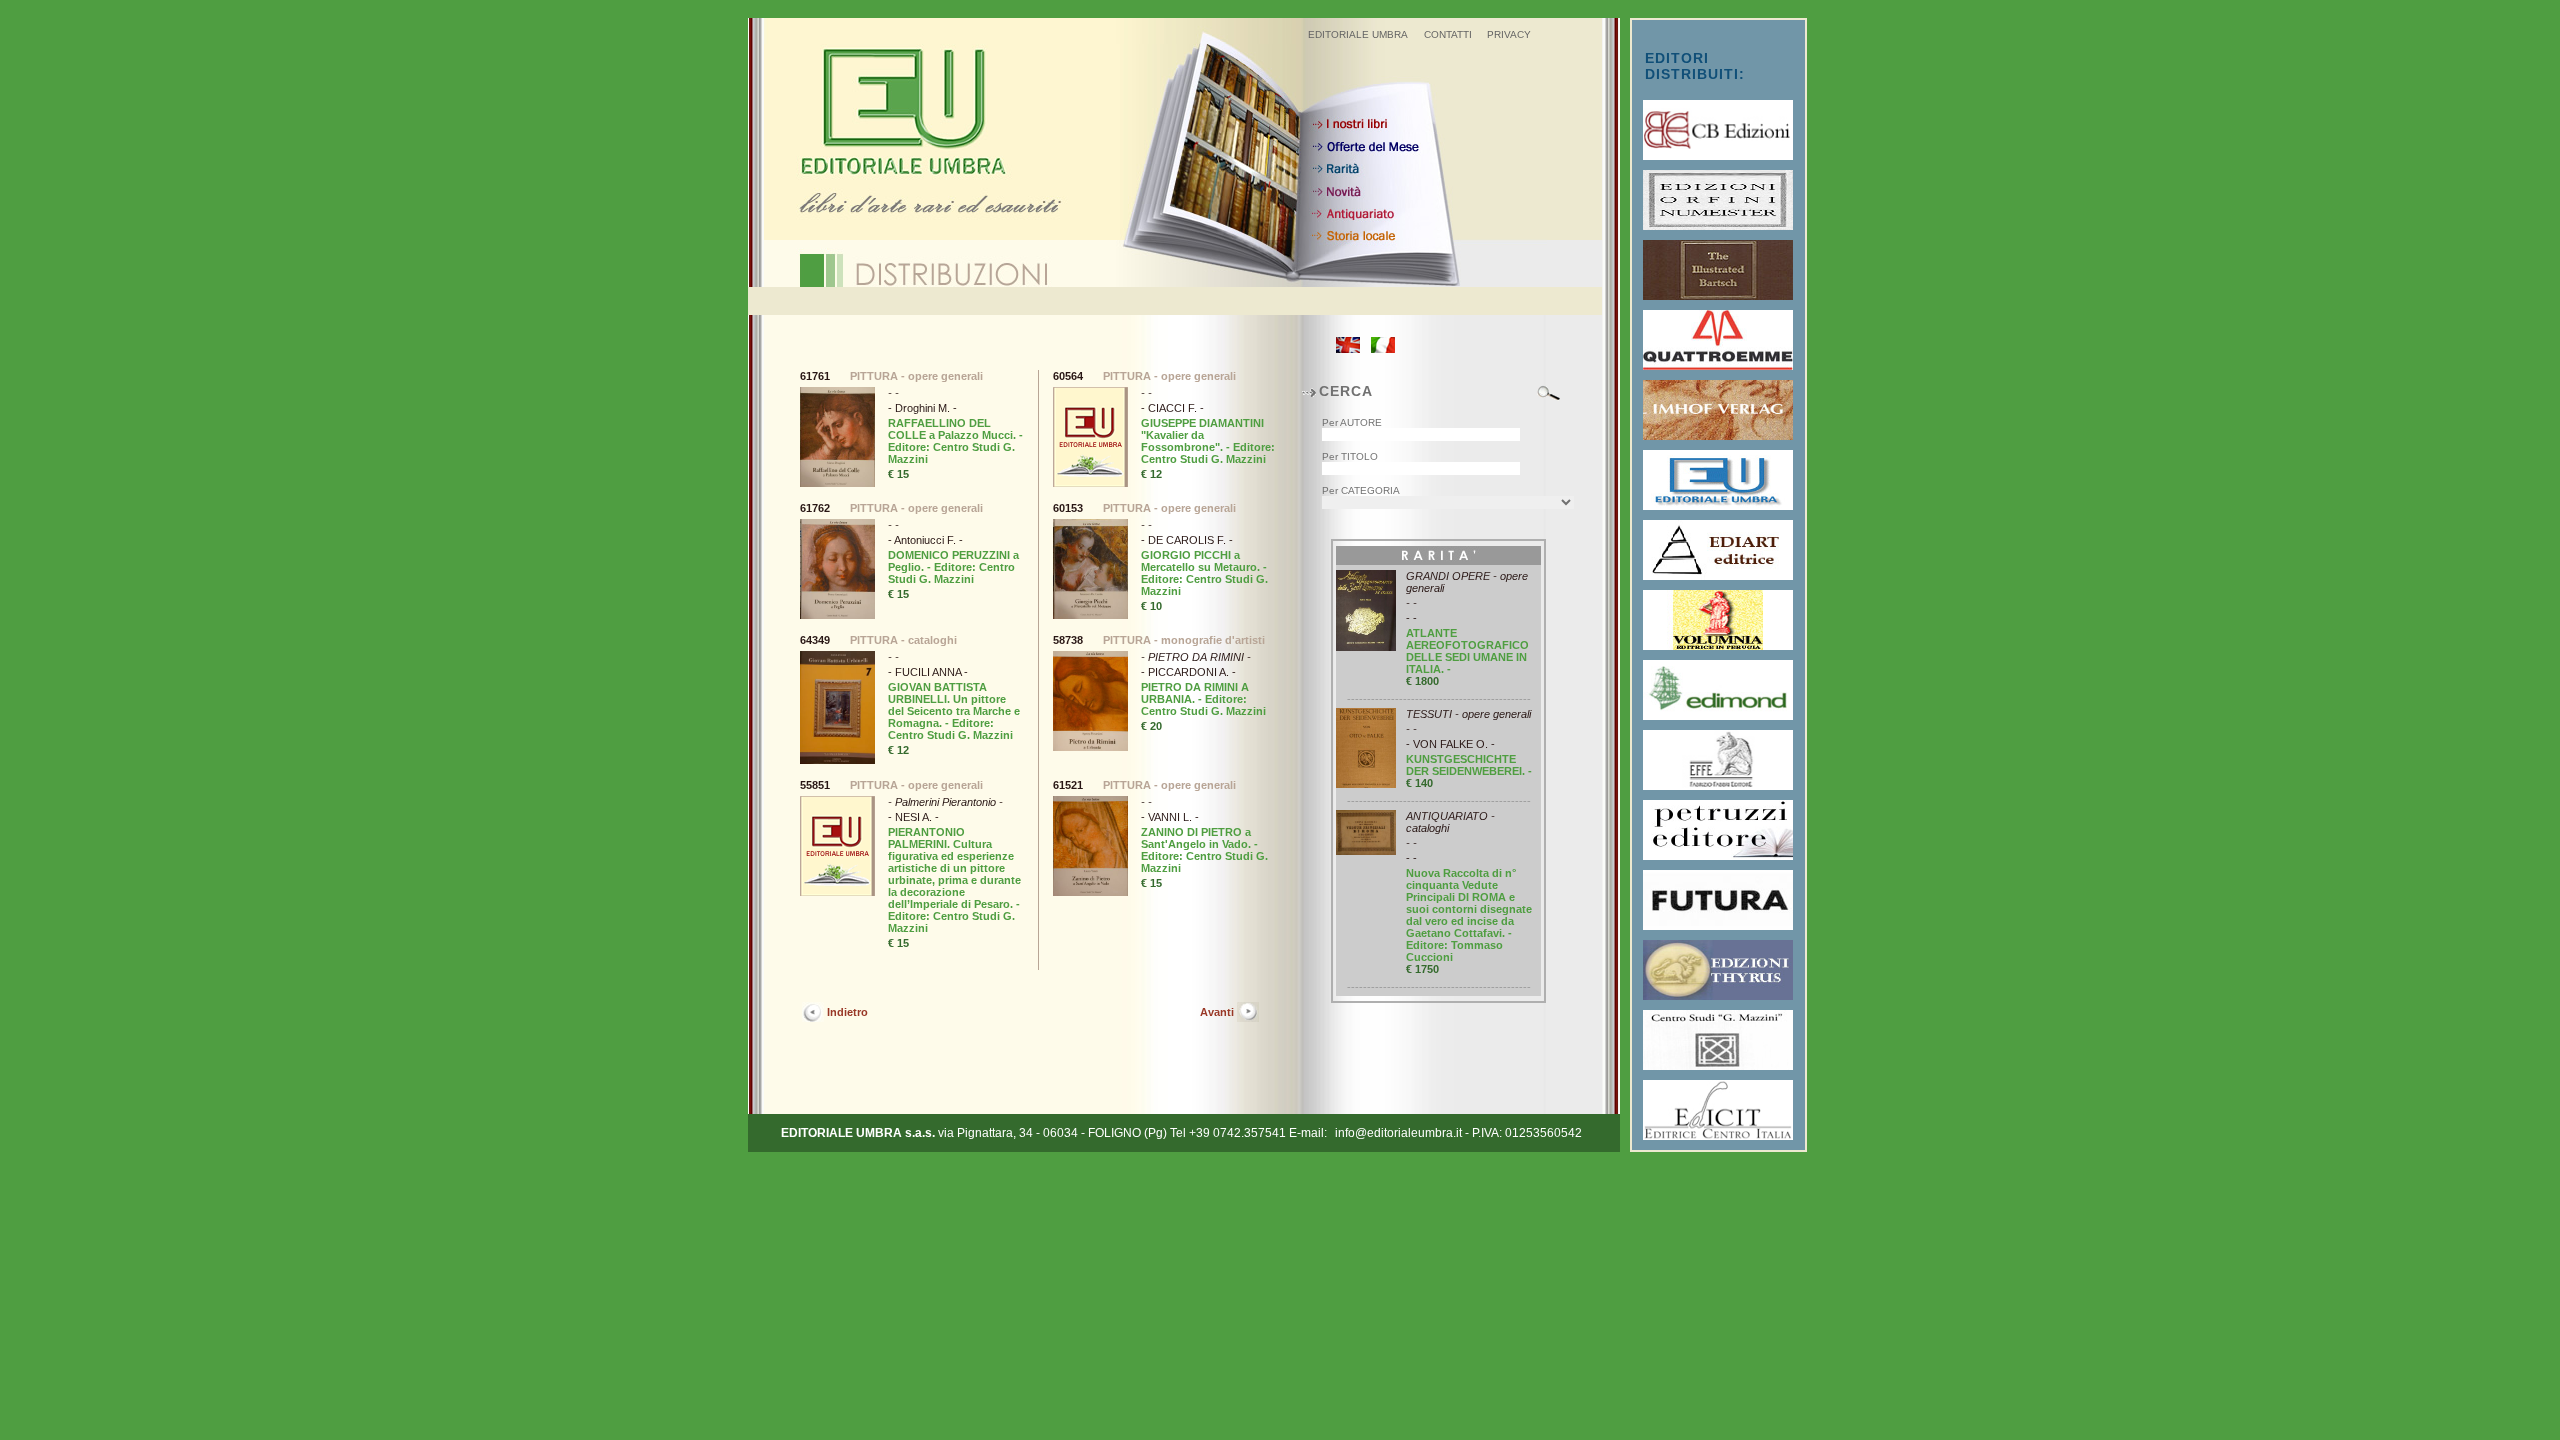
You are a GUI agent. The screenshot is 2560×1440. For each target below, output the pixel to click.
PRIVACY (1509, 34)
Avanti (1217, 1012)
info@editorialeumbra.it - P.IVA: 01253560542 (1458, 1133)
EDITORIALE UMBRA (1358, 34)
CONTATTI (1448, 34)
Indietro (847, 1012)
